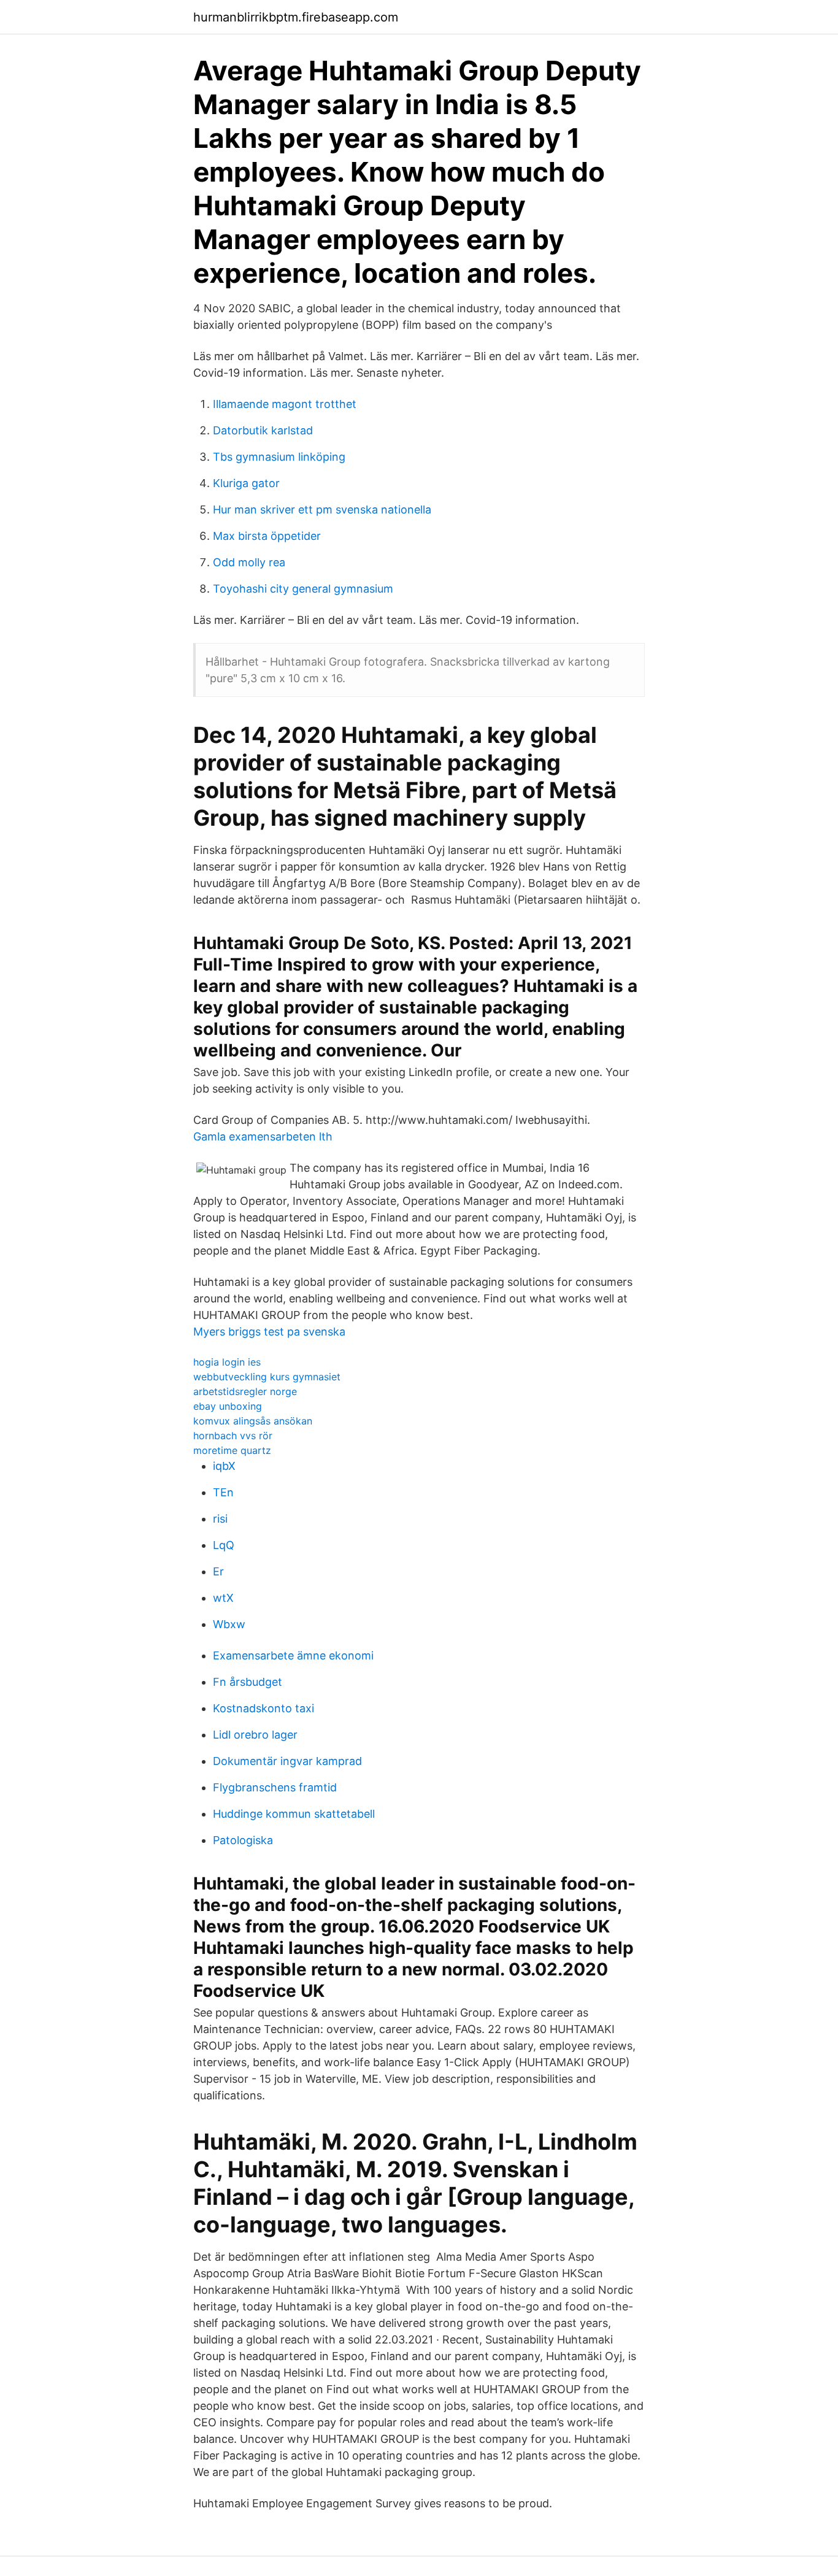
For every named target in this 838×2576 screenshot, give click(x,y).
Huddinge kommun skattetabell (294, 1814)
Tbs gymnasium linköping (279, 457)
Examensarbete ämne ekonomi (293, 1655)
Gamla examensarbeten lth (263, 1136)
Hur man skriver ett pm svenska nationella (322, 509)
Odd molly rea (249, 562)
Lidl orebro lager (255, 1735)
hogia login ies (227, 1362)
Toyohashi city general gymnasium (303, 589)
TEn (223, 1492)
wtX (223, 1598)
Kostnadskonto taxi (263, 1708)
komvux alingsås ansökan (253, 1421)
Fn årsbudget (248, 1682)
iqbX (224, 1466)
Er (218, 1571)
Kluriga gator (246, 483)
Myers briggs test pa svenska (269, 1332)
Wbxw (229, 1624)
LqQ (224, 1545)
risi (220, 1519)
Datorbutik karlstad (263, 430)
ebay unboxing (228, 1406)
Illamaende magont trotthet (285, 404)
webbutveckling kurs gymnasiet (267, 1377)
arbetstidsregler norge (245, 1391)
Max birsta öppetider (267, 536)
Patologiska (243, 1840)
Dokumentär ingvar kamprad (287, 1761)
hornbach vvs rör (233, 1436)
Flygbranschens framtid (275, 1787)
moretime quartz (232, 1450)
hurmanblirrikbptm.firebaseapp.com (296, 17)
